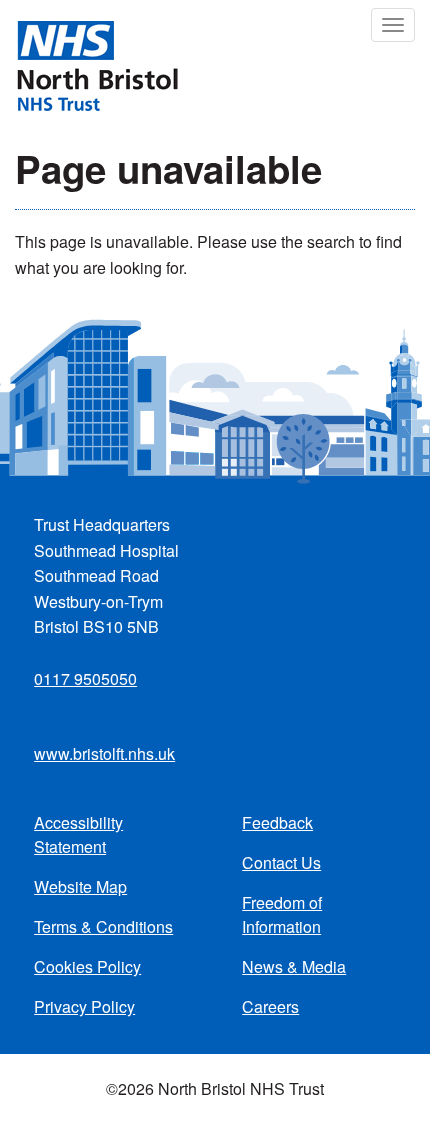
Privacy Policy (84, 1006)
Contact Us (281, 862)
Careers (270, 1006)
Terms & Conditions (103, 926)
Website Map (80, 886)
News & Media (294, 966)
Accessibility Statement (78, 834)
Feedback (277, 822)
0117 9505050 (85, 678)
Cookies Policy (87, 966)
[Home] (89, 64)
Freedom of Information (282, 914)
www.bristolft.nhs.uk (104, 753)
